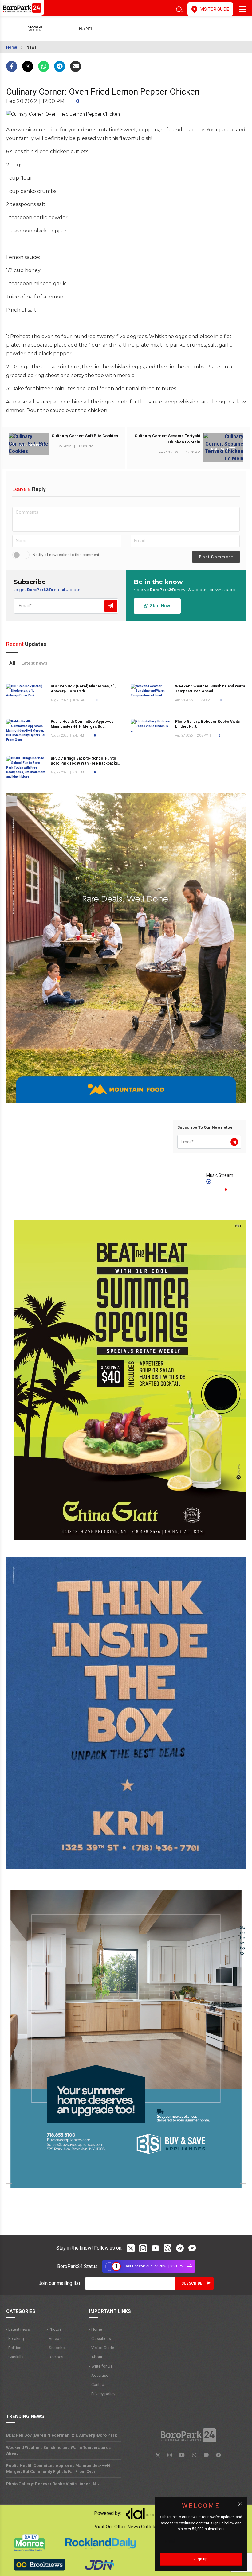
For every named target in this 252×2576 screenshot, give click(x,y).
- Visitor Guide (102, 2348)
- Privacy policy (102, 2394)
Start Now (159, 606)
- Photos (54, 2329)
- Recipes (55, 2357)
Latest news (34, 663)
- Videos (54, 2339)
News (31, 47)
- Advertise (99, 2375)
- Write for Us (101, 2366)
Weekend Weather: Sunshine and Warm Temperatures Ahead (58, 2450)
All (12, 663)
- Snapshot (56, 2348)
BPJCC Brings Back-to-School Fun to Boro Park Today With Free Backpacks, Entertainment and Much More (85, 763)
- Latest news (18, 2329)
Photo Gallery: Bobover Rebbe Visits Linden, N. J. (54, 2484)
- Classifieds (100, 2339)
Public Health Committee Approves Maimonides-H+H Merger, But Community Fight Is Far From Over (82, 726)
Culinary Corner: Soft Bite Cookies (85, 436)
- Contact (97, 2385)
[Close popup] (240, 2504)
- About (96, 2357)
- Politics (14, 2348)
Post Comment (216, 557)
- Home (96, 2329)
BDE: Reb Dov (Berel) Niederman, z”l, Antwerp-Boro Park (61, 2435)
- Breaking (15, 2339)
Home (12, 47)
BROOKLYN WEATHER (96, 29)
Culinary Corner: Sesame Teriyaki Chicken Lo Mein (167, 439)
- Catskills (15, 2357)
